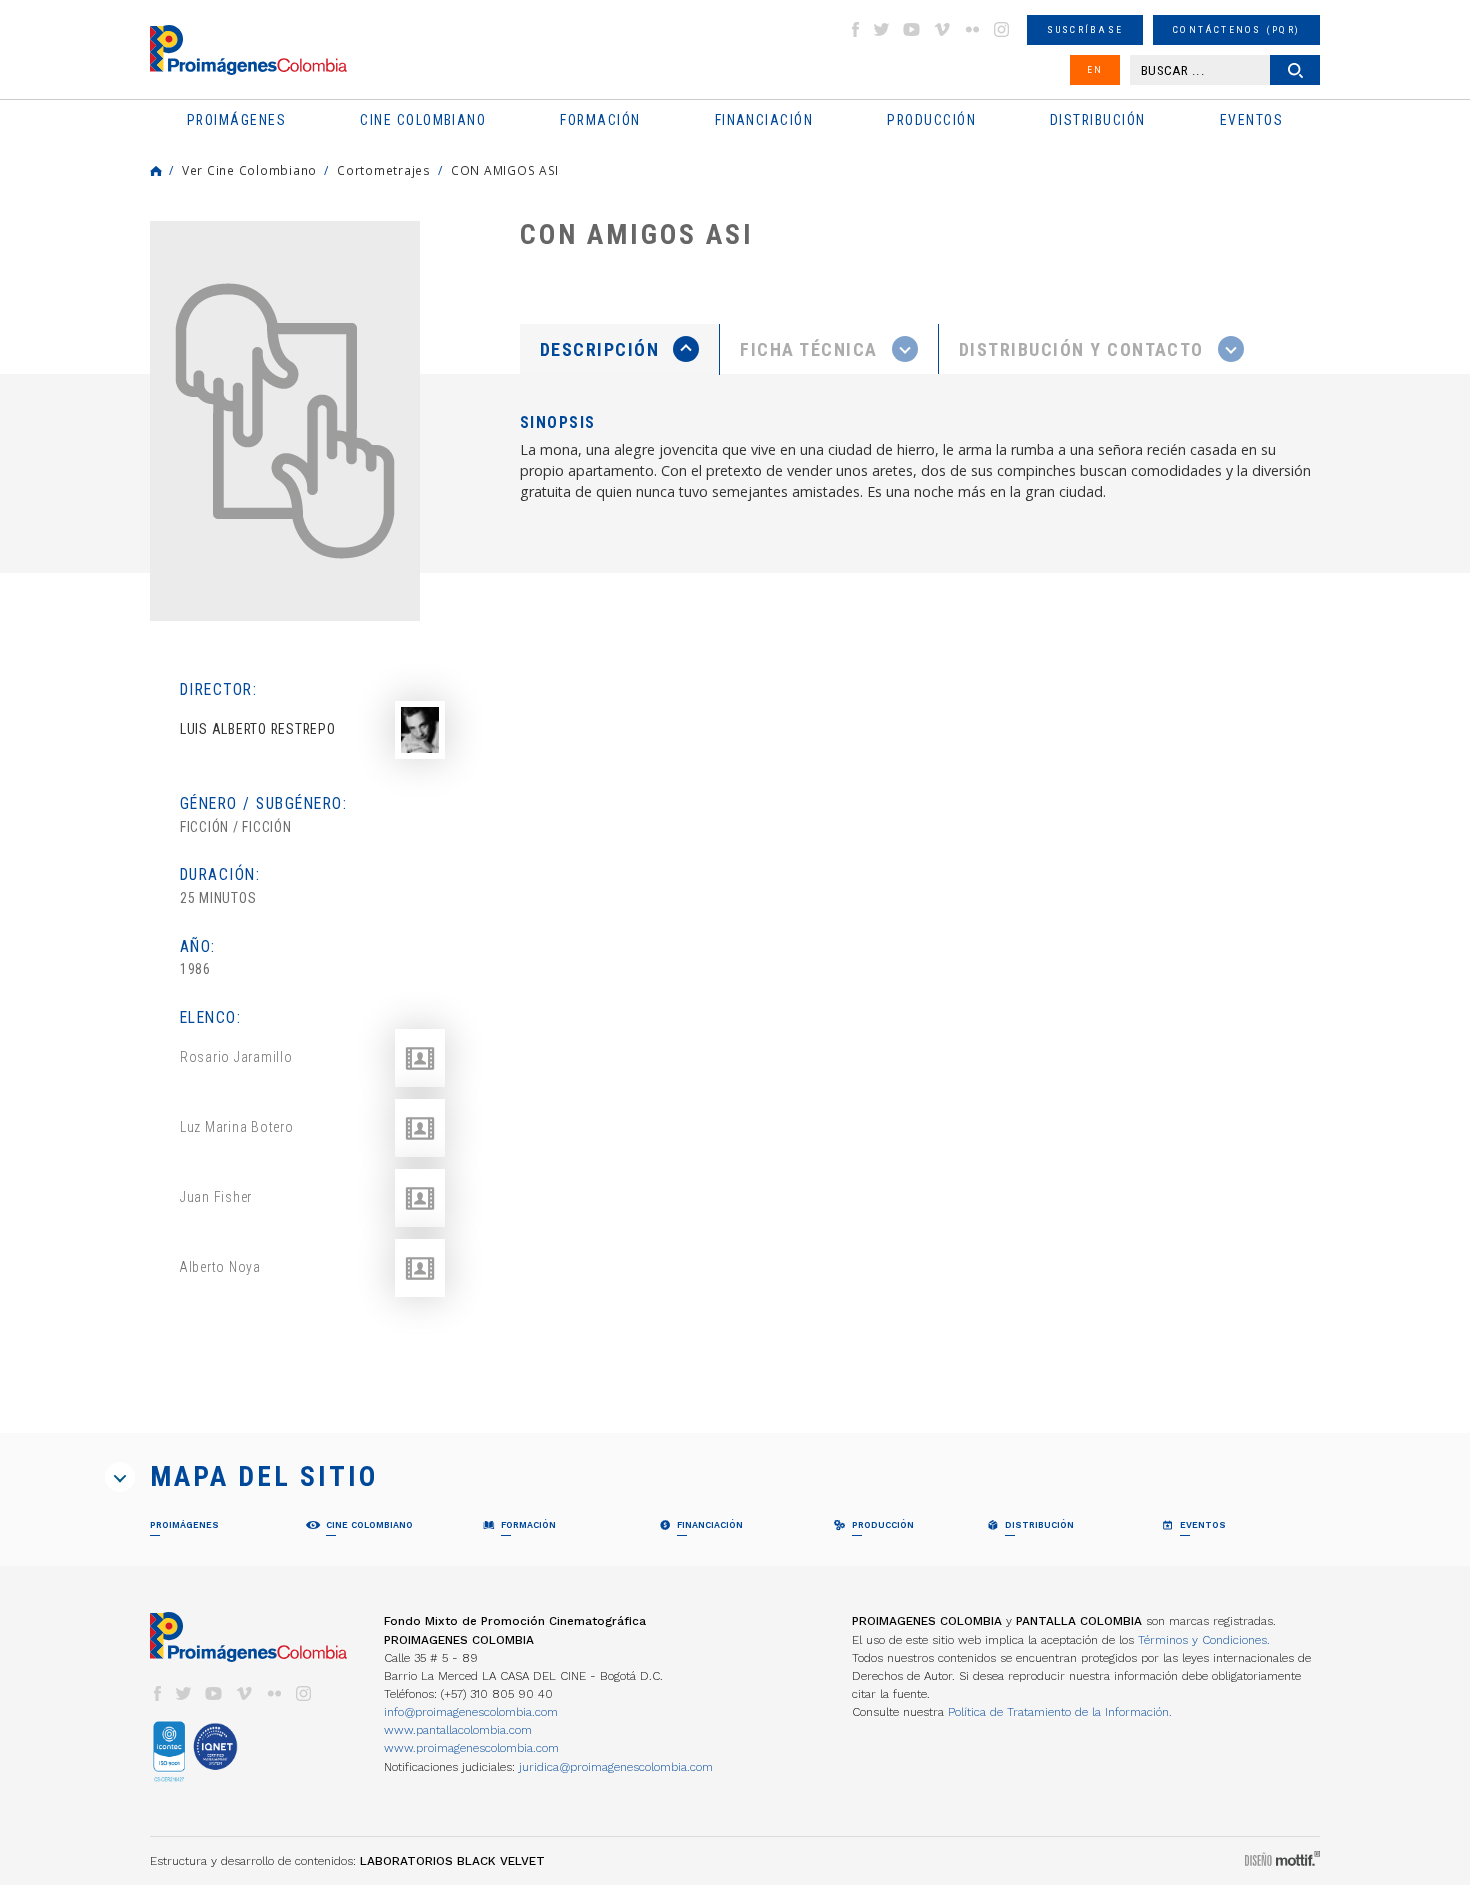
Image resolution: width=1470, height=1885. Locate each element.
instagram (1002, 29)
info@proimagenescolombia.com (471, 1712)
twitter (882, 29)
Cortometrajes (384, 170)
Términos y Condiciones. (1204, 1640)
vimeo (942, 29)
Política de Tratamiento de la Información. (1060, 1712)
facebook (855, 29)
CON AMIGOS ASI (505, 170)
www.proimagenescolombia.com (471, 1748)
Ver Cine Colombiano (249, 170)
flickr (972, 29)
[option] (285, 421)
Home (156, 171)
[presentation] (619, 349)
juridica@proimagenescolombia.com (616, 1767)
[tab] (620, 349)
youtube (912, 29)
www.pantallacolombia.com (458, 1730)
